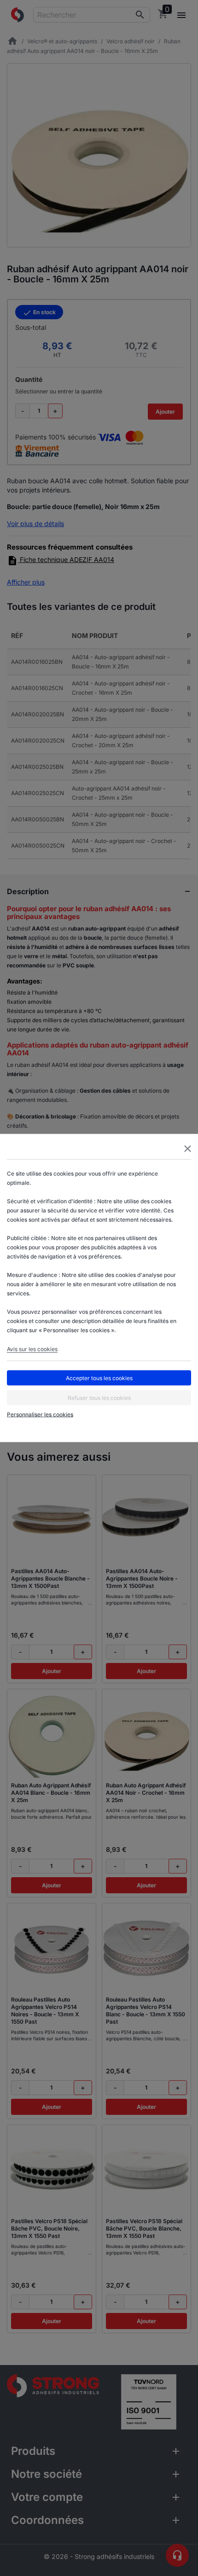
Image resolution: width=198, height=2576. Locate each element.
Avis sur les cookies (32, 1349)
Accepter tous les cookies (99, 1378)
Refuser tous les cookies (99, 1397)
